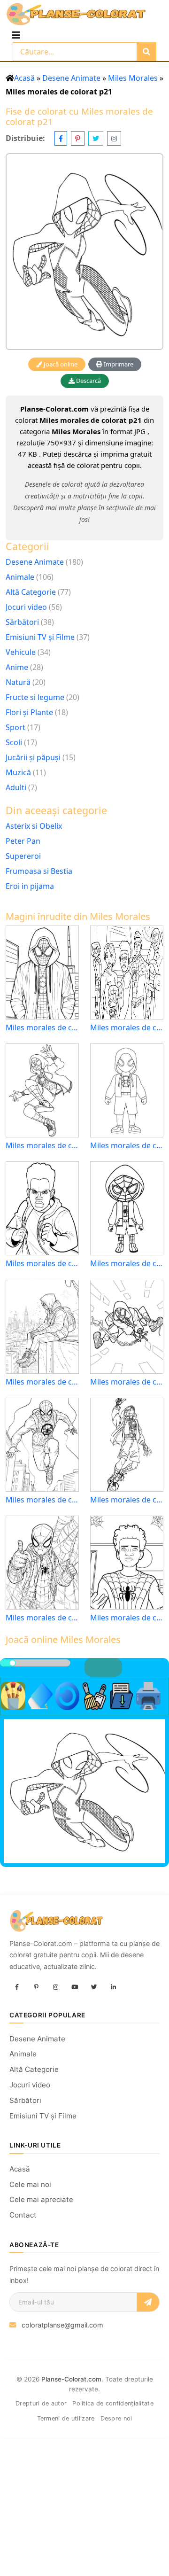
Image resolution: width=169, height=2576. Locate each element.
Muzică (18, 772)
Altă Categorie (31, 592)
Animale (20, 577)
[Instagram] (55, 1987)
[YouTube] (75, 1987)
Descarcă (88, 381)
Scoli (14, 742)
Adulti (16, 787)
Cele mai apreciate (41, 2199)
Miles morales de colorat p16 (127, 1146)
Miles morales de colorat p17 (127, 1382)
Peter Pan (23, 841)
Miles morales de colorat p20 (127, 1028)
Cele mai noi (30, 2184)
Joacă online (60, 364)
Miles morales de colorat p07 (42, 1264)
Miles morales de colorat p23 (42, 1382)
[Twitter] (94, 1987)
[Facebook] (17, 1987)
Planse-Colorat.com (71, 2379)
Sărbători (22, 622)
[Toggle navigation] (16, 35)
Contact (23, 2215)
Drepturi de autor (41, 2403)
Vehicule (21, 652)
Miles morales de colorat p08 (127, 1264)
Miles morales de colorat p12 (127, 1618)
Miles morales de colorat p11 (42, 1618)
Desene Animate (71, 78)
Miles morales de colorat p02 (127, 1500)
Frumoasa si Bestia (39, 871)
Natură (18, 682)
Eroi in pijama (30, 886)
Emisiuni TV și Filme (40, 637)
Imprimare (118, 364)
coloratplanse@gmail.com (62, 2325)
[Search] (146, 52)
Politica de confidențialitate (113, 2403)
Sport (15, 727)
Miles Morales (133, 78)
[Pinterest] (36, 1987)
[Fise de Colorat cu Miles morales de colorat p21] (84, 252)
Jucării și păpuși (33, 757)
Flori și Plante (29, 712)
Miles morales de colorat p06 (42, 1146)
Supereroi (23, 856)
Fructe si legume (35, 697)
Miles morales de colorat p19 (42, 1028)
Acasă (24, 78)
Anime (17, 667)
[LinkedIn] (113, 1987)
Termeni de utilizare (66, 2418)
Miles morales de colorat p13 (42, 1500)
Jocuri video (26, 607)
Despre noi (116, 2418)
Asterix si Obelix (34, 826)
